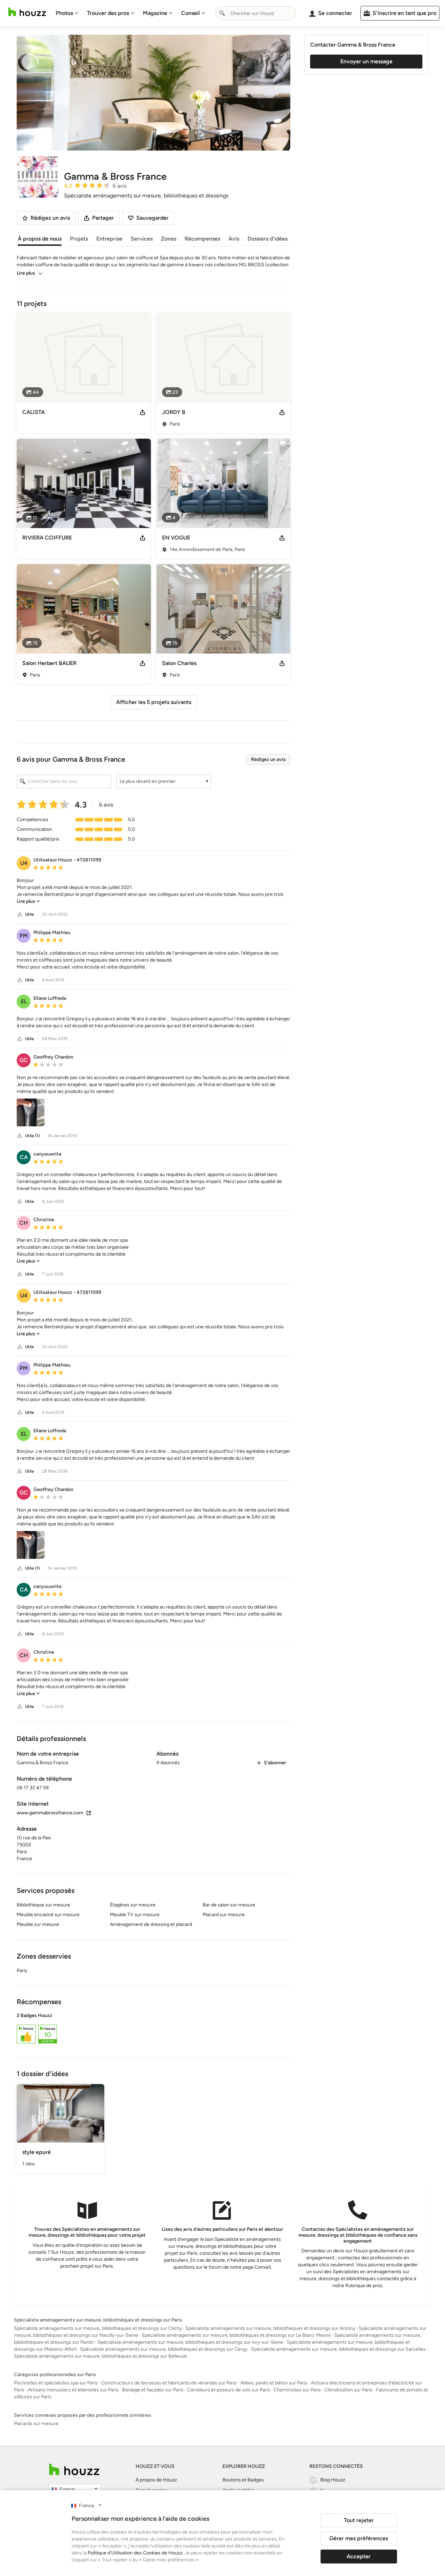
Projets (79, 239)
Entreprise (109, 239)
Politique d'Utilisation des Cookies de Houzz (135, 2553)
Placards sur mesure (36, 2424)
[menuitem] (67, 13)
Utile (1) (32, 1136)
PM (24, 936)
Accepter (359, 2556)
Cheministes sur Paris (297, 2390)
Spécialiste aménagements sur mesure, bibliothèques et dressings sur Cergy (164, 2349)
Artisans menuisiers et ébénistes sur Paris (73, 2390)
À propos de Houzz (156, 2480)
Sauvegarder (152, 218)
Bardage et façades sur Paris (153, 2390)
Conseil (191, 13)
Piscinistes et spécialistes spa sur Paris (56, 2383)
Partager (103, 218)
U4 (24, 863)
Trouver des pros (108, 13)
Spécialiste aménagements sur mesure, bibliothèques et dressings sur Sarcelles (338, 2349)
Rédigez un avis (268, 759)
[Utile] (20, 914)
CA (24, 1157)
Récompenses (202, 239)
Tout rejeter (359, 2520)
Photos (64, 13)
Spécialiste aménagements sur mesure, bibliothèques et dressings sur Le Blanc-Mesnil (236, 2335)
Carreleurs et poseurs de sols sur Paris (229, 2390)
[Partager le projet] (143, 412)
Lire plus (26, 273)
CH (24, 1223)
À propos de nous (40, 239)
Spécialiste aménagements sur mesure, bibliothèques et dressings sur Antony (270, 2328)
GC (24, 1060)
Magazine (155, 13)
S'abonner (275, 1763)
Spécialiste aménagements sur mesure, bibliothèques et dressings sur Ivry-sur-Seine (190, 2342)
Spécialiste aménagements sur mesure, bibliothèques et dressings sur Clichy (98, 2328)
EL (24, 1001)
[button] (164, 781)
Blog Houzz (333, 2480)
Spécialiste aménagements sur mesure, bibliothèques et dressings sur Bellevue (100, 2356)
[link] (28, 901)
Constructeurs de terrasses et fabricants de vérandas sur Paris (169, 2383)
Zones (169, 239)
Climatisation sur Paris (348, 2390)
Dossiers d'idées (268, 239)
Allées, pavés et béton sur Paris (274, 2383)
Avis (234, 239)
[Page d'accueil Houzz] (27, 12)
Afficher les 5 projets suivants (154, 702)
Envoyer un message (366, 61)
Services (142, 239)
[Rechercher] (222, 13)
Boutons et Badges (243, 2480)
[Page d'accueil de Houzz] (74, 2469)
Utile (30, 914)
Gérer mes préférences (359, 2538)
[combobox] (256, 13)
